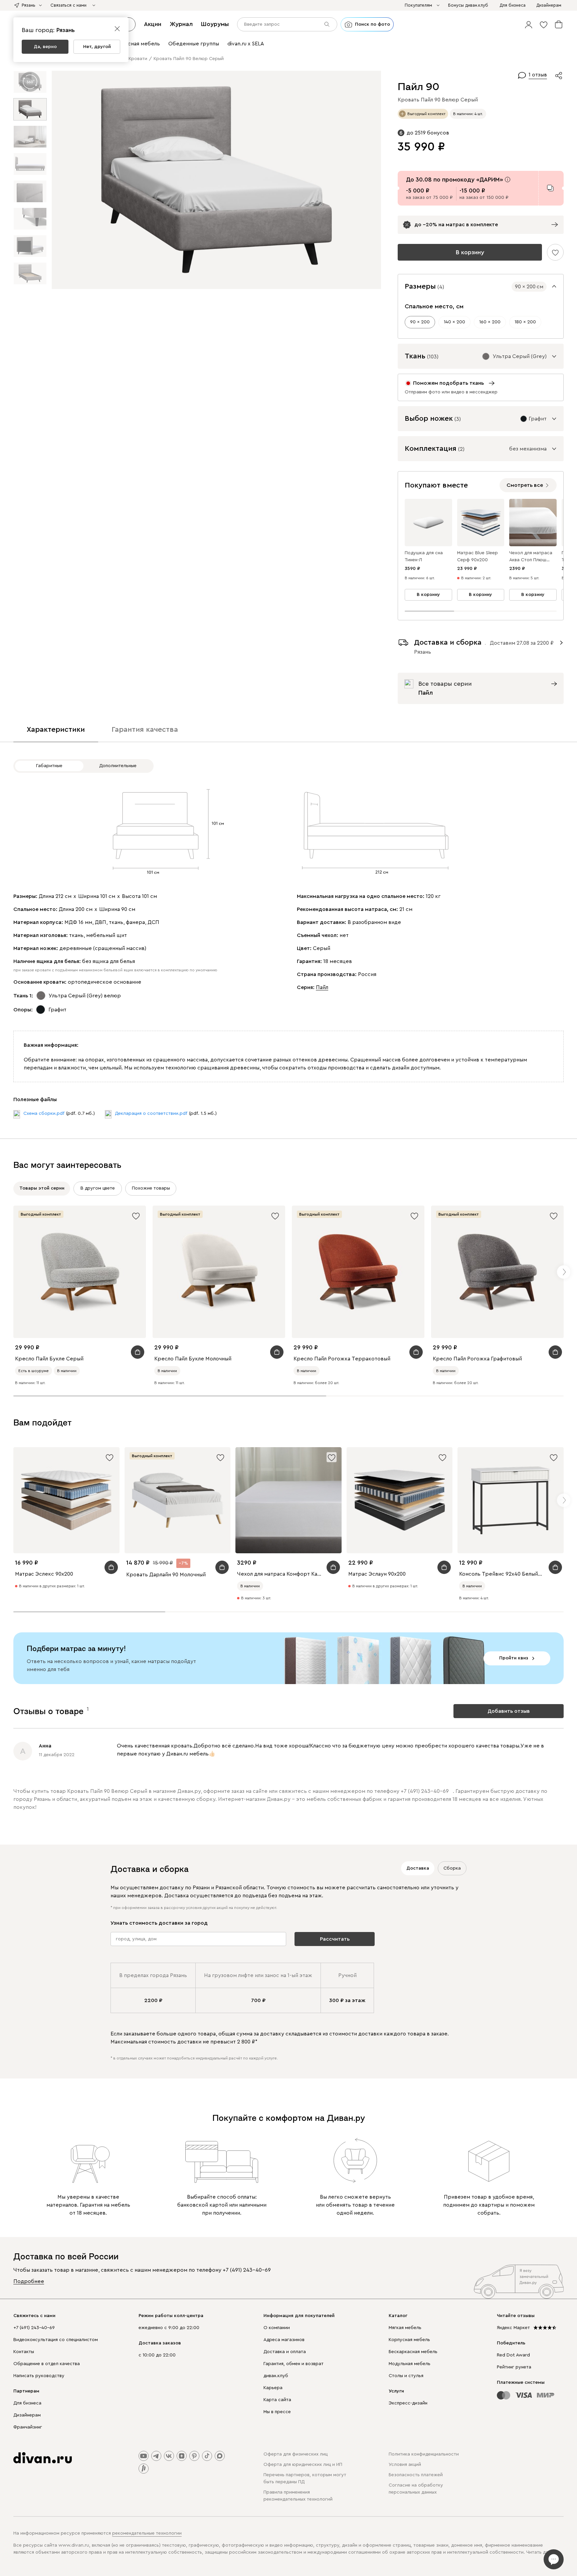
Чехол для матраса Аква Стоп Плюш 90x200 (531, 557)
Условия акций (405, 2465)
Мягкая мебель (405, 2328)
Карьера (273, 2388)
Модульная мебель (410, 2364)
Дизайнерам (27, 2415)
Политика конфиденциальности (424, 2454)
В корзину (470, 252)
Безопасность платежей (416, 2475)
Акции (153, 24)
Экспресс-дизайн (408, 2403)
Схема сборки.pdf (44, 1113)
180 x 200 (525, 322)
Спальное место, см (434, 306)
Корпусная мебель (409, 2340)
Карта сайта (277, 2400)
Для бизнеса (27, 2403)
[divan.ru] (43, 2458)
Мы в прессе (277, 2412)
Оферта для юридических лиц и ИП (303, 2465)
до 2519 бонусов (428, 133)
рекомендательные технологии (147, 2533)
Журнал (181, 24)
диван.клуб (276, 2376)
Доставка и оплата (285, 2352)
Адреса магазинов (284, 2340)
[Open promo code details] (508, 180)
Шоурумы (215, 24)
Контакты (24, 2352)
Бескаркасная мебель (413, 2352)
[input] (287, 24)
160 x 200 (490, 322)
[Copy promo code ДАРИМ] (550, 188)
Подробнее (29, 2281)
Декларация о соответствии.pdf (151, 1113)
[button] (529, 24)
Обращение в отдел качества (47, 2364)
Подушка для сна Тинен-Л (424, 556)
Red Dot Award (513, 2355)
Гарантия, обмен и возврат (294, 2364)
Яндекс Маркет (513, 2328)
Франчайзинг (28, 2427)
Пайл (322, 987)
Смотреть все (525, 485)
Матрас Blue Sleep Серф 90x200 (477, 556)
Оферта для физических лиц (296, 2454)
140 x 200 (454, 322)
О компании (277, 2328)
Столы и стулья (406, 2376)
